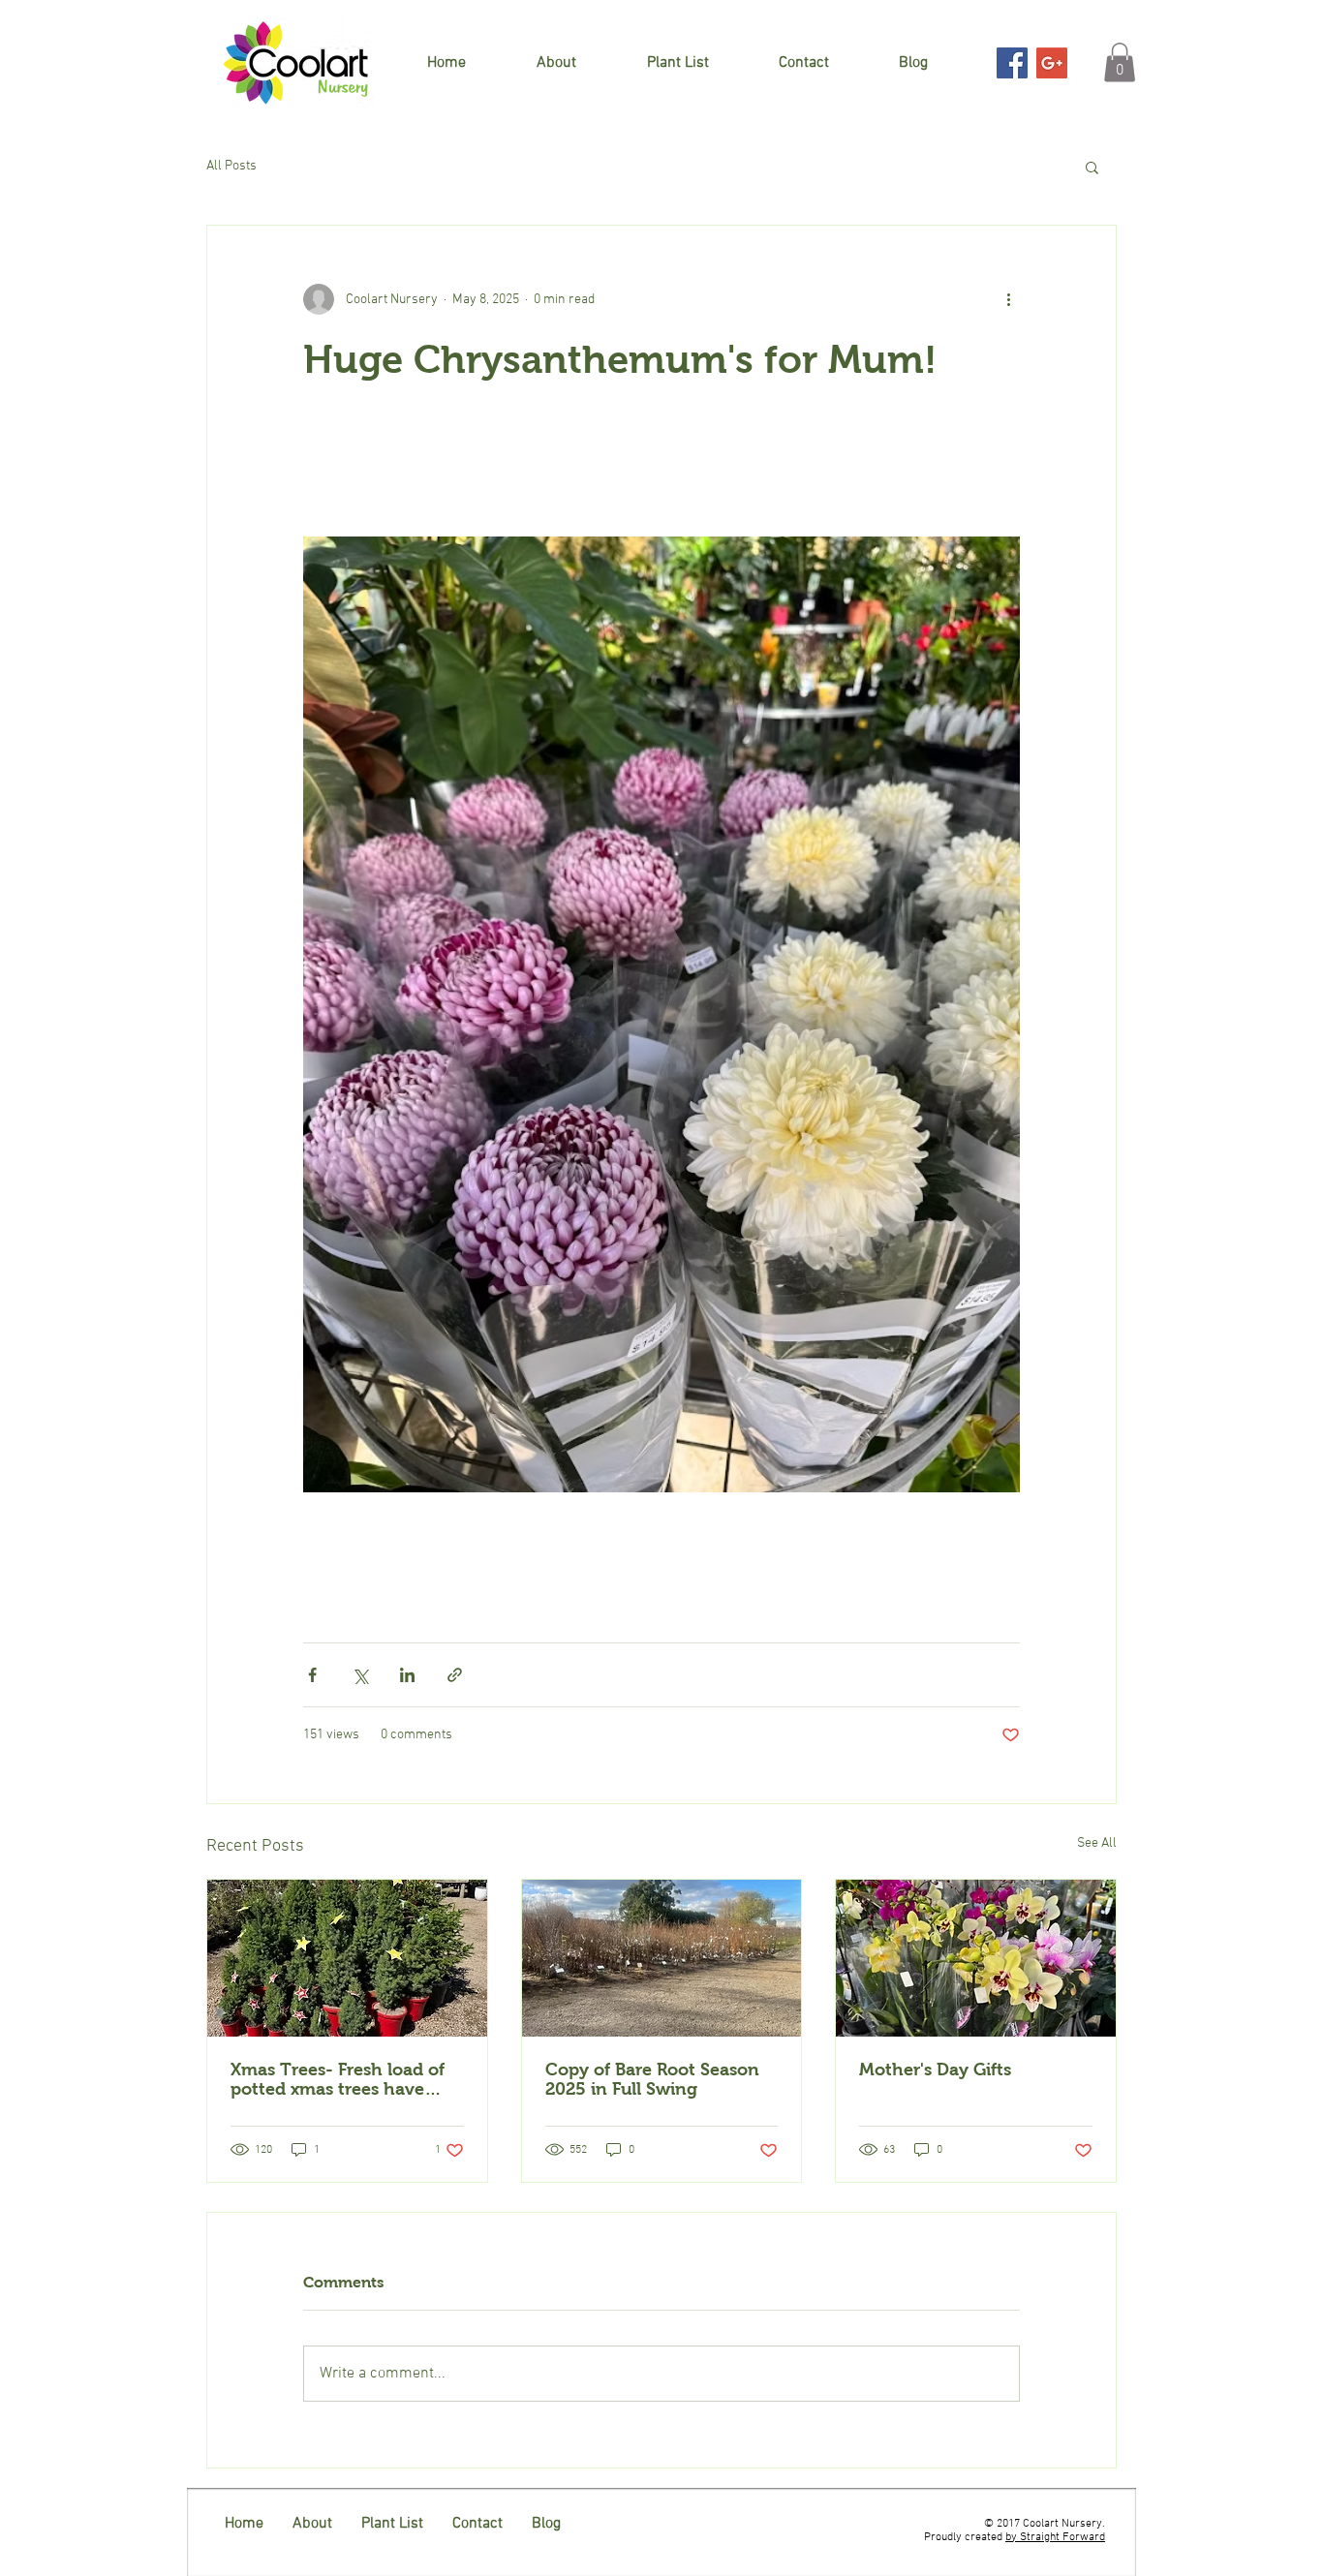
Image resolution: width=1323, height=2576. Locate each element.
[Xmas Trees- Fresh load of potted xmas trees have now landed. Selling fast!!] (347, 1958)
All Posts (231, 166)
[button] (1120, 62)
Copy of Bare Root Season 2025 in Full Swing (652, 2079)
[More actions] (1008, 299)
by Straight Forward (1055, 2537)
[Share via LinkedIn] (407, 1675)
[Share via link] (455, 1675)
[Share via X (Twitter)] (360, 1675)
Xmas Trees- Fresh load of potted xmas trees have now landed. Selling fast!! (338, 2079)
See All (1097, 1843)
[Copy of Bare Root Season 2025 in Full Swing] (662, 1958)
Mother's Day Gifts (935, 2070)
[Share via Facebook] (312, 1675)
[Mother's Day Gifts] (976, 1958)
